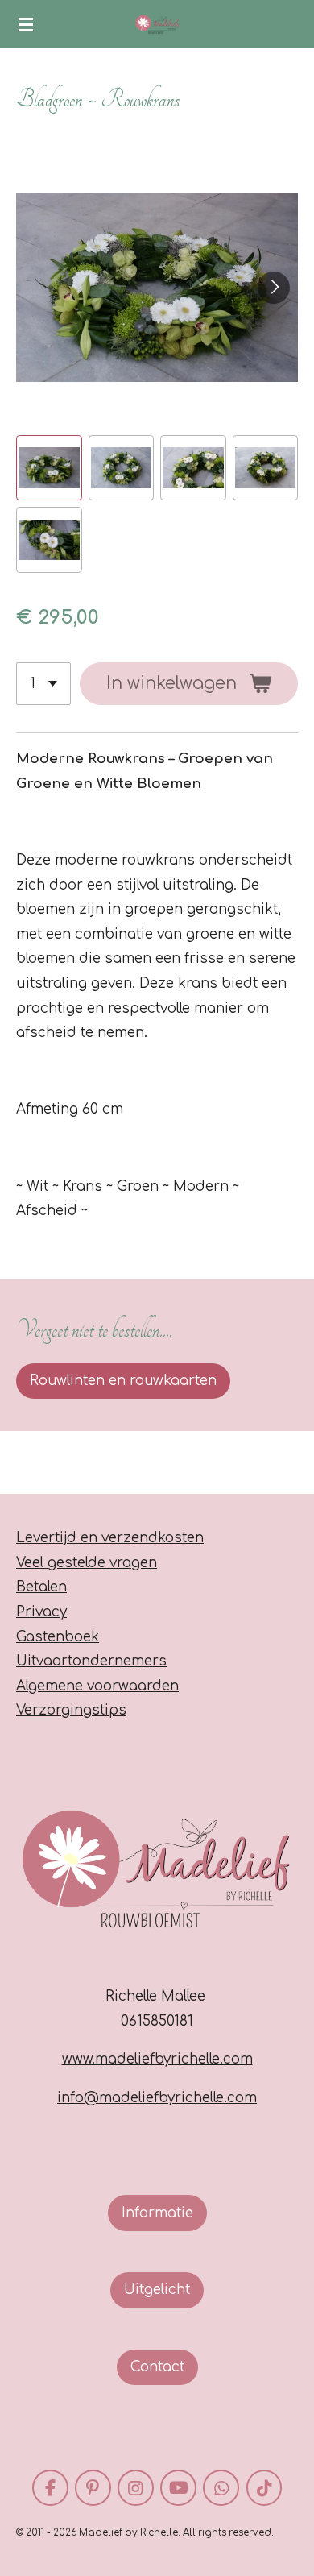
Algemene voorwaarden (97, 1686)
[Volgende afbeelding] (274, 288)
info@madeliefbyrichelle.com (157, 2098)
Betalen (41, 1587)
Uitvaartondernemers (91, 1661)
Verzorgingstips (71, 1710)
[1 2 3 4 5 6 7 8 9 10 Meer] (43, 684)
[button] (49, 468)
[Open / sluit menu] (26, 24)
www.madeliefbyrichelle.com (157, 2059)
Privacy (41, 1612)
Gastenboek (58, 1637)
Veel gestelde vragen (87, 1563)
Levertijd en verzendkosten (110, 1538)
